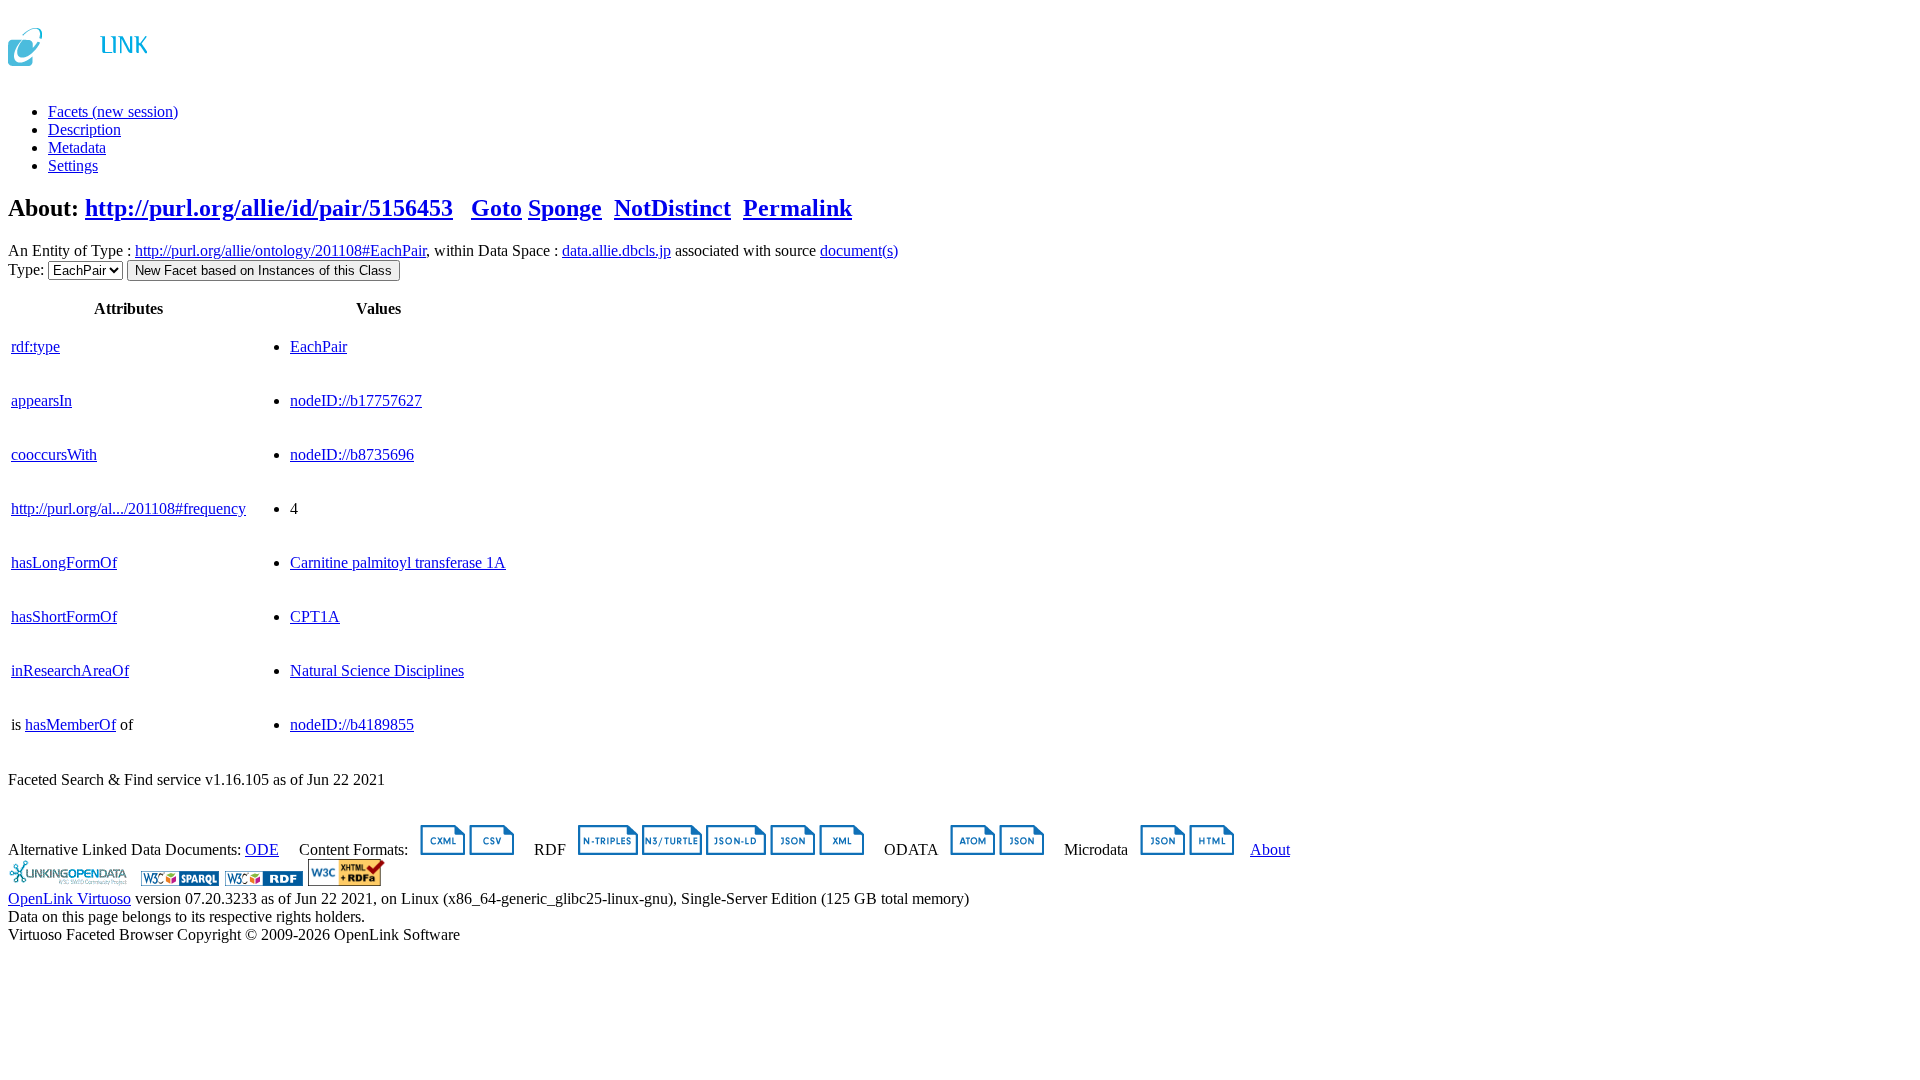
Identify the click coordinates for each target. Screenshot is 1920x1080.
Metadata (77, 147)
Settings (73, 165)
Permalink (797, 208)
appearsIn (41, 400)
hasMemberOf (70, 724)
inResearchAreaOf (70, 670)
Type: (26, 269)
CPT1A (315, 616)
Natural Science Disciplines (377, 670)
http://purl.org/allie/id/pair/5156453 (269, 208)
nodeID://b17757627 (356, 400)
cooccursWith (54, 454)
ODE (262, 849)
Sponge (565, 208)
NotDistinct (672, 208)
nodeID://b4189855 (352, 724)
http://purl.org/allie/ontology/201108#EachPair (280, 250)
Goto (496, 208)
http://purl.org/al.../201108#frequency (128, 508)
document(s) (859, 250)
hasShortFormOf (64, 616)
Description (84, 129)
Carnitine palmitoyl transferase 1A (398, 562)
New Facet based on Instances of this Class (263, 270)
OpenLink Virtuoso (69, 898)
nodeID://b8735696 (352, 454)
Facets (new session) (113, 111)
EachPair (318, 346)
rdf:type (35, 346)
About (1270, 849)
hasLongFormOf (64, 562)
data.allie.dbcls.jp (616, 250)
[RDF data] (264, 880)
